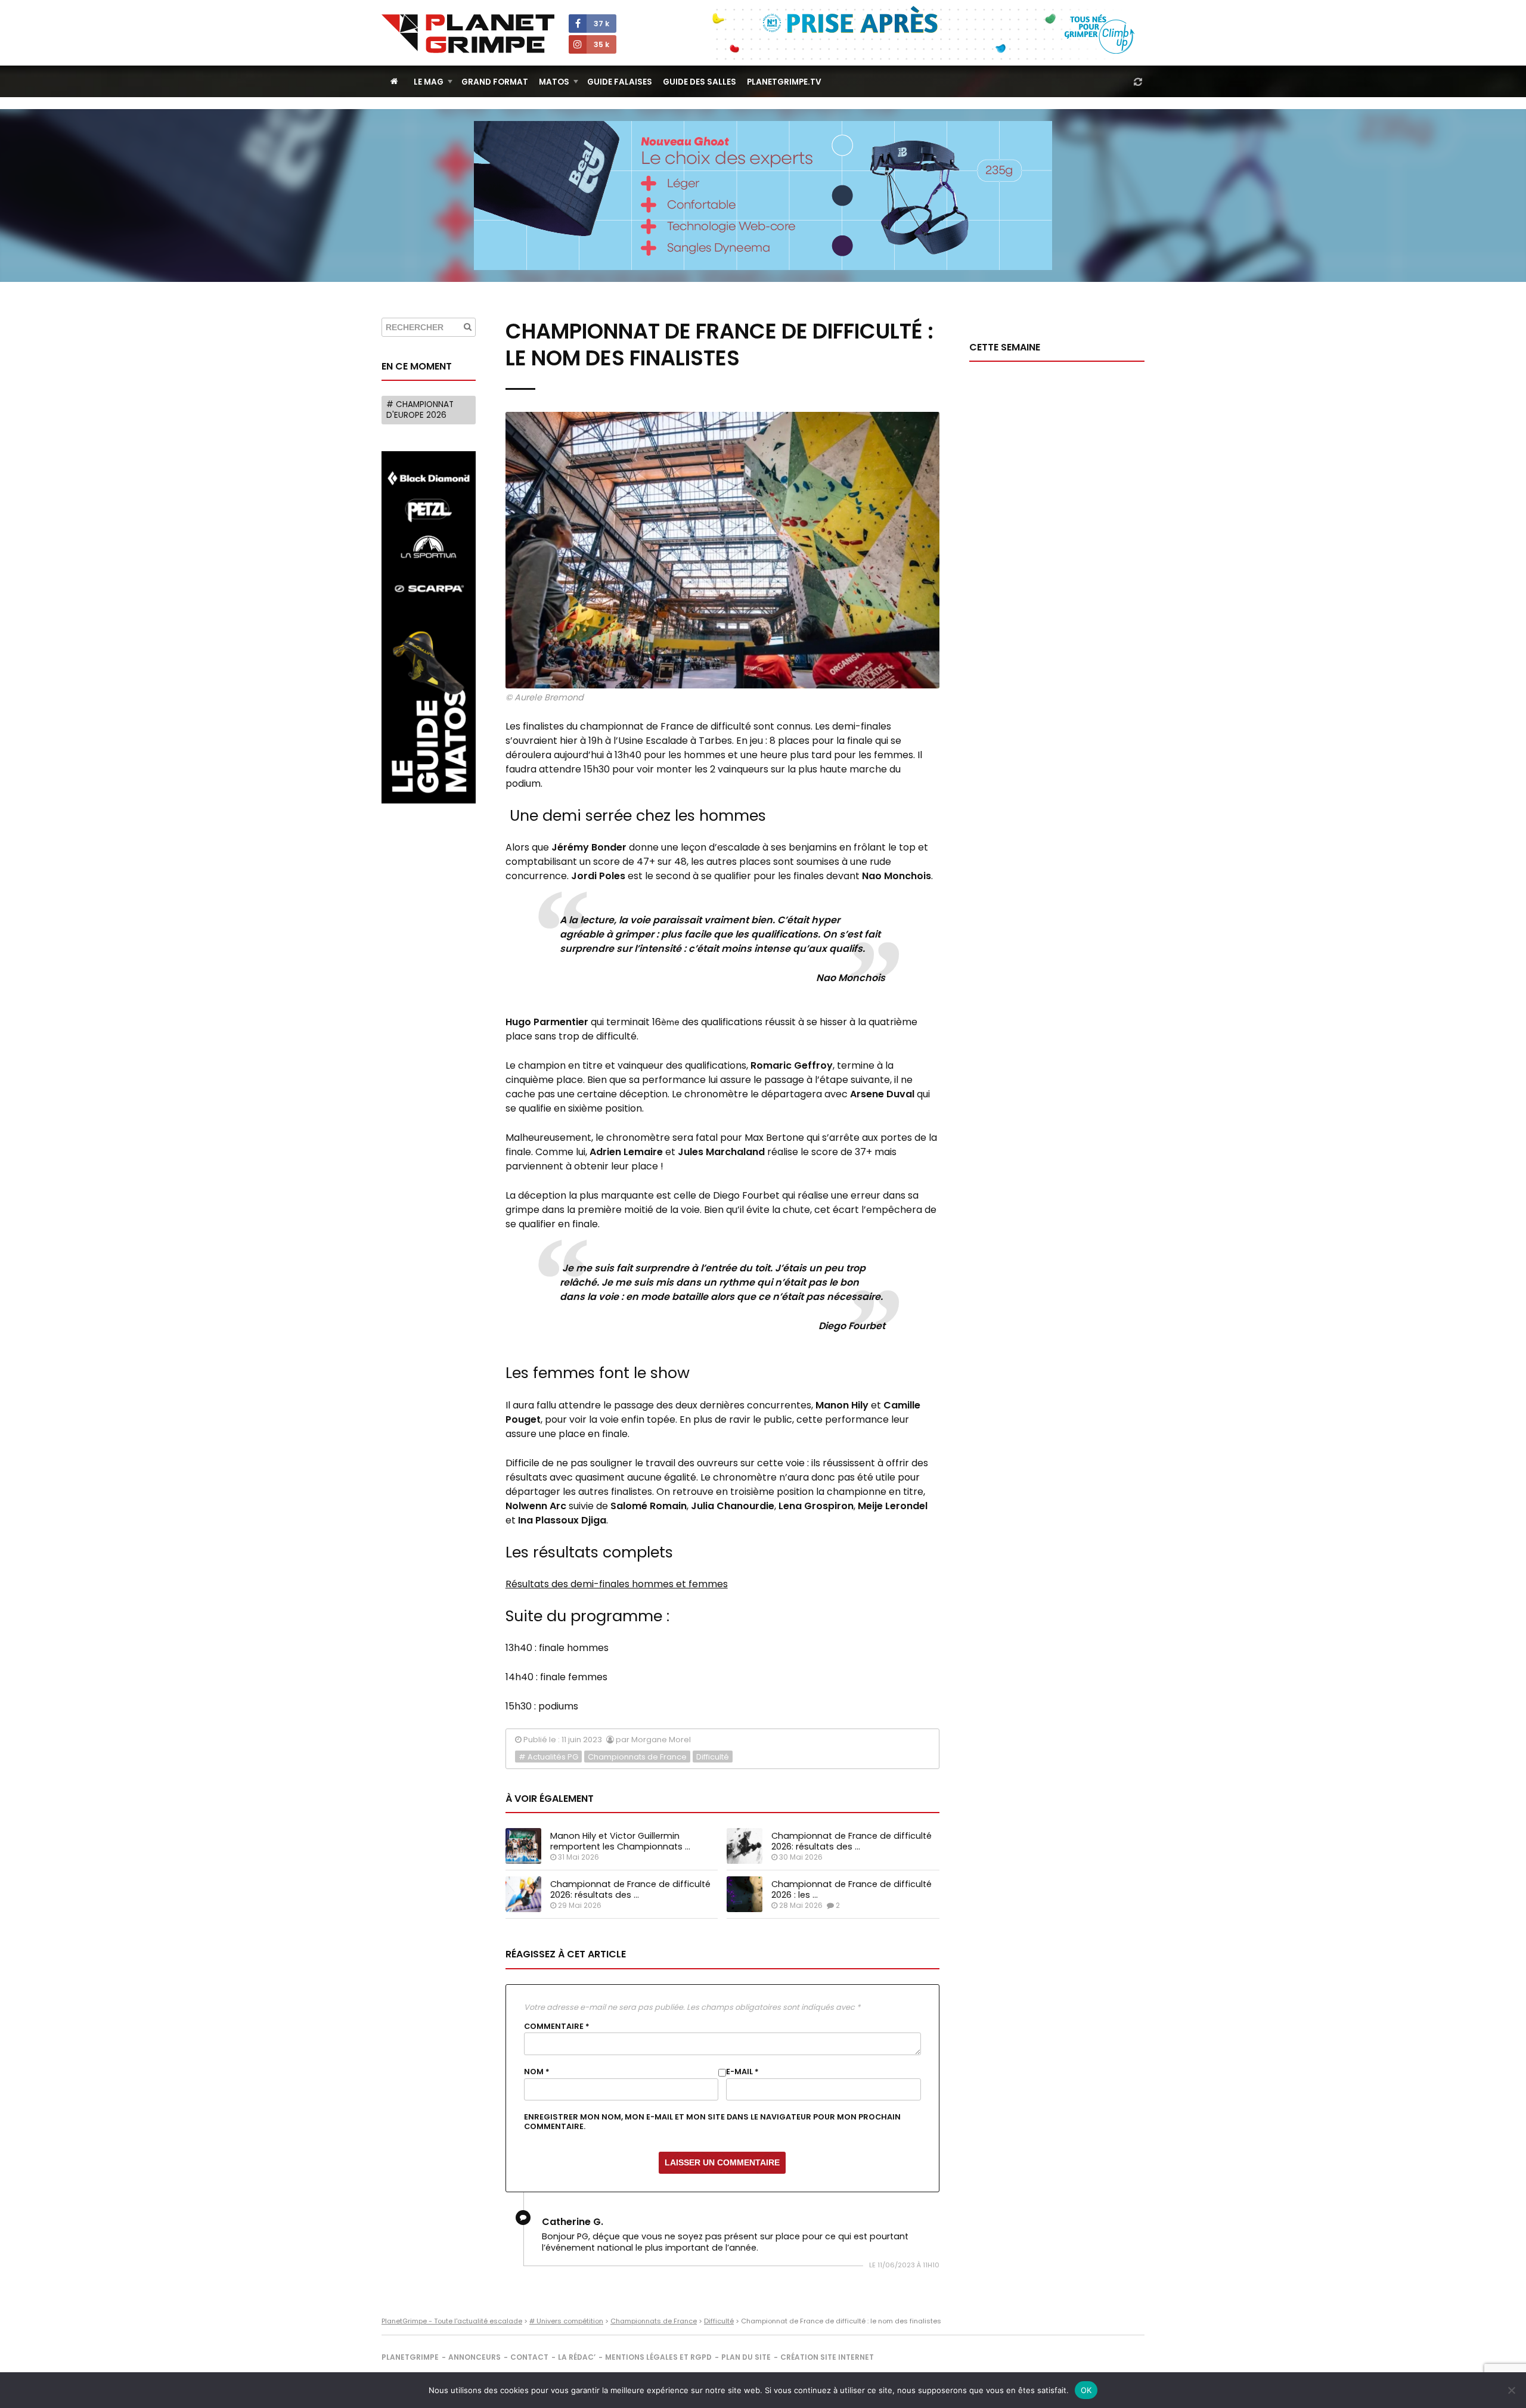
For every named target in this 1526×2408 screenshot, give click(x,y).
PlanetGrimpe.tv (784, 82)
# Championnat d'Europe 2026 (420, 410)
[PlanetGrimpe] (468, 34)
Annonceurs (474, 2357)
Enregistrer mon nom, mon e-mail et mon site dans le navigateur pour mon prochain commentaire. (712, 2122)
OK (1086, 2390)
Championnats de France (637, 1757)
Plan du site (746, 2357)
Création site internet (827, 2357)
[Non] (1511, 2390)
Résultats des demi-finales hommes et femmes (617, 1584)
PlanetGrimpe (410, 2357)
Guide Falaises (620, 82)
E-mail (742, 2072)
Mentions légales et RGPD (658, 2357)
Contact (529, 2357)
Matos (554, 82)
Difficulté (713, 1757)
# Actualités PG (548, 1757)
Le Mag (429, 82)
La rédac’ (577, 2357)
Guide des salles (700, 82)
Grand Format (495, 82)
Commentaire (557, 2027)
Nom (537, 2072)
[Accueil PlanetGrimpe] (394, 81)
